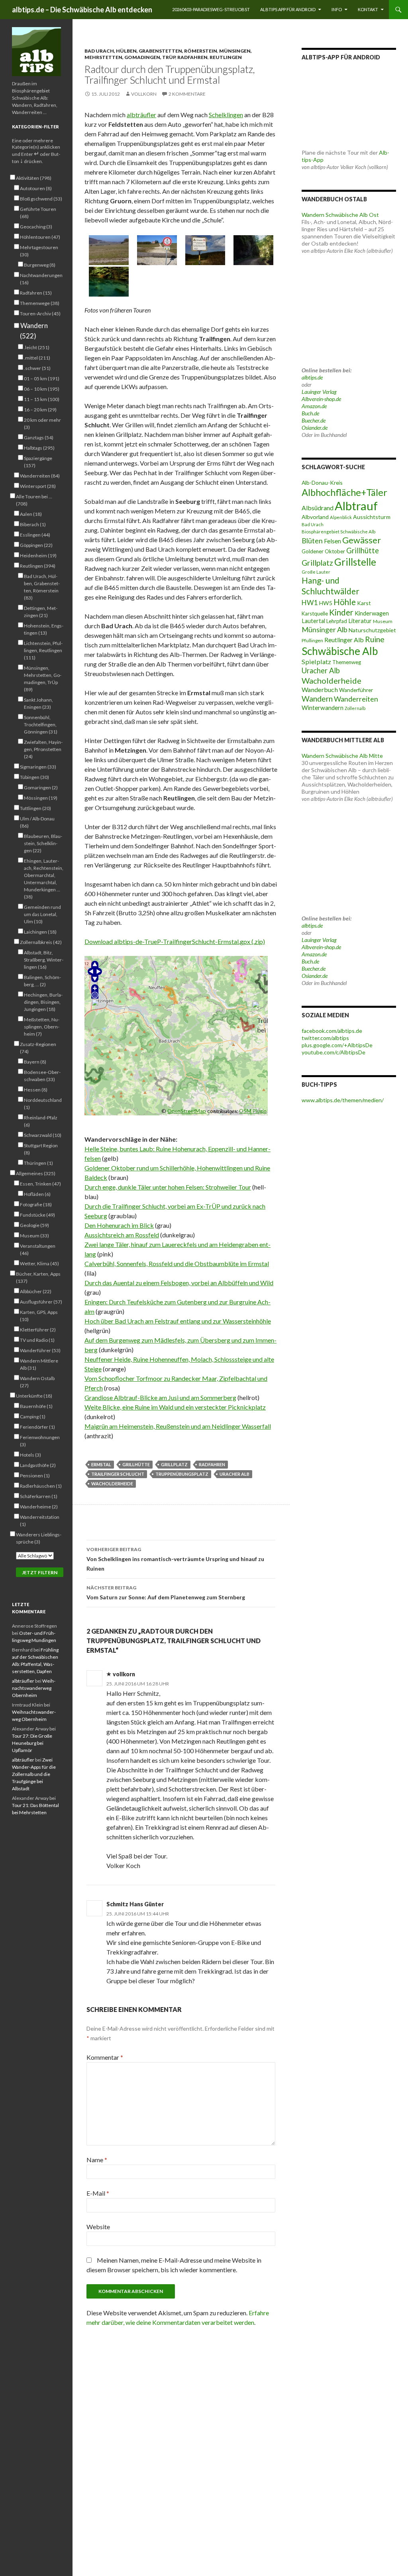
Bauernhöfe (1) (36, 1406)
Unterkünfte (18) (34, 1396)
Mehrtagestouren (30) (39, 251)
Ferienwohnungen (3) (40, 1441)
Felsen (332, 541)
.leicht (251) (37, 347)
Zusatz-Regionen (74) (38, 1048)
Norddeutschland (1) (43, 1104)
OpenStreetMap (187, 1111)
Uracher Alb (234, 1474)
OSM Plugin (253, 1111)
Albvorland (315, 517)
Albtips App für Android (288, 9)
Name (97, 2160)
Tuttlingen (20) (35, 808)
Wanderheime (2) (39, 1507)
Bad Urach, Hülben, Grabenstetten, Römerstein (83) (42, 587)
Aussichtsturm (372, 517)
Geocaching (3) (36, 227)
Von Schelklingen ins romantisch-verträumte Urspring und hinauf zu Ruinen (175, 1559)
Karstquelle (315, 614)
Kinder (341, 612)
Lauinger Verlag (319, 392)
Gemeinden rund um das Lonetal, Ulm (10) (42, 914)
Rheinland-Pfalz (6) (41, 1121)
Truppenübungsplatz (182, 1474)
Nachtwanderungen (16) (41, 279)
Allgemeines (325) (36, 1173)
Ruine (375, 639)
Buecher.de (314, 420)
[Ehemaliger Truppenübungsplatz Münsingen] (109, 250)
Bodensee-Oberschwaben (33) (42, 1076)
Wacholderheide (112, 1484)
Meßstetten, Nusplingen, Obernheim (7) (42, 1027)
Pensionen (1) (35, 1476)
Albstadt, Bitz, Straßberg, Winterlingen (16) (44, 960)
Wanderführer (356, 690)
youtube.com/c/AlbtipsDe (333, 1052)
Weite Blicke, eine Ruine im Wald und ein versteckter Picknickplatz (175, 1407)
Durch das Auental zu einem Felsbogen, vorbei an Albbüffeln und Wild (179, 1283)
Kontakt (368, 9)
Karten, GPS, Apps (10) (39, 1316)
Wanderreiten (356, 699)
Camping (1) (33, 1417)
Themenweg (347, 662)
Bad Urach (313, 524)
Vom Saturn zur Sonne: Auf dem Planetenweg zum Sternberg (166, 1593)
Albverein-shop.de (321, 399)
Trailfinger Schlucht (118, 1474)
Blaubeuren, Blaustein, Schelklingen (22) (43, 843)
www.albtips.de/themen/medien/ (343, 1100)
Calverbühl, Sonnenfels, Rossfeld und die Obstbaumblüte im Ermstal (177, 1263)
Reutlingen (226, 57)
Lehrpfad (337, 621)
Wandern (317, 699)
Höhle (345, 602)
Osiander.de (315, 428)
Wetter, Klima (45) (39, 1263)
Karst (364, 603)
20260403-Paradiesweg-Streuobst (211, 9)
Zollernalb (355, 708)
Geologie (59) (34, 1225)
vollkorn (144, 94)
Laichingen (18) (40, 932)
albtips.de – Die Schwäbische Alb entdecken (82, 10)
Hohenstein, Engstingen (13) (44, 629)
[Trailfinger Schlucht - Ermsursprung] (109, 282)
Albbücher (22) (36, 1291)
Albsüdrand (318, 508)
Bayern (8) (35, 1062)
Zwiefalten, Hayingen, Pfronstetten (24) (43, 749)
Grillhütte (136, 1464)
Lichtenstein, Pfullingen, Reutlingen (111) (43, 650)
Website (98, 2227)
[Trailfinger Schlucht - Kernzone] (253, 250)
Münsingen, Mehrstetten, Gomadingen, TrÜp (168, 54)
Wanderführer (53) (40, 1350)
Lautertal (313, 621)
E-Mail (98, 2193)
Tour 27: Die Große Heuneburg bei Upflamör (32, 1743)
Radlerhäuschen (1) (41, 1486)
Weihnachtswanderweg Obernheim (34, 1688)
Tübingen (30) (34, 777)
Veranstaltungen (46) (38, 1250)
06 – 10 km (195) (42, 389)
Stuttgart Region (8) (41, 1149)
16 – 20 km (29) (40, 410)
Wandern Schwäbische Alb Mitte (342, 756)
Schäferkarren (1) (39, 1496)
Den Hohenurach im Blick (119, 1225)
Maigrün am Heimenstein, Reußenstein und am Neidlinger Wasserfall (178, 1426)
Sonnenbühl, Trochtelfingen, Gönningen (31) (41, 725)
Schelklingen (226, 115)
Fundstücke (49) (37, 1215)
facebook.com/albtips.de (332, 1031)
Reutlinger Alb (344, 640)
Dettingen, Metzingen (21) (41, 612)
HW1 (310, 603)
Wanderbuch (320, 689)
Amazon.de (314, 406)
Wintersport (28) (38, 486)
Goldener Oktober (323, 551)
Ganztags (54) (39, 438)
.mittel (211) (37, 358)
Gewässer (362, 540)
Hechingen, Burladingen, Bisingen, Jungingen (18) (43, 1002)
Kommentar (105, 2057)
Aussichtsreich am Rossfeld (122, 1235)
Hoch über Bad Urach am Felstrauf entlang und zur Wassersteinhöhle (178, 1321)
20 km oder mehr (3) (42, 424)
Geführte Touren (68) (38, 213)
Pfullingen (312, 640)
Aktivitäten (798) (34, 178)
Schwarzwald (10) (43, 1135)
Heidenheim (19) (38, 556)
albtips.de (312, 377)
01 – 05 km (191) (42, 379)
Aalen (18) (31, 514)
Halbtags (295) (39, 448)
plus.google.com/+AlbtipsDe (337, 1045)
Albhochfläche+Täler (344, 492)
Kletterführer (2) (38, 1330)
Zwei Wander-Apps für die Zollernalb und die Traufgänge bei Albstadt (34, 1774)
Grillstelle (355, 562)
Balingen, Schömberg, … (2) (42, 981)
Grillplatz (174, 1464)
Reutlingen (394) (38, 566)
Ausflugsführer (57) (41, 1302)
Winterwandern (323, 708)
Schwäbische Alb (340, 651)
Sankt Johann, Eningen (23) (38, 703)
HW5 (326, 603)
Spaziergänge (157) (38, 462)
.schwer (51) (37, 368)
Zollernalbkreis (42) (41, 942)
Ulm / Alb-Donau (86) (37, 822)
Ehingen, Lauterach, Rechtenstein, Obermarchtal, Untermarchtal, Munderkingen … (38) (44, 879)
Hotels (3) (30, 1455)
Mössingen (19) (41, 798)
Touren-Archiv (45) (40, 314)
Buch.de (310, 413)
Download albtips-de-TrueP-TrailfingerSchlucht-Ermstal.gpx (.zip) (175, 941)
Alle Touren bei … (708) (34, 500)
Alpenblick (341, 517)
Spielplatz (316, 662)
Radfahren (192, 57)
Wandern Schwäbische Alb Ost (340, 215)
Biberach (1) (33, 524)
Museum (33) (34, 1236)
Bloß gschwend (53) (41, 199)
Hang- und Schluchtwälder (331, 586)
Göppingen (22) (36, 545)
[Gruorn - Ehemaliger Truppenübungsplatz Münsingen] (157, 250)
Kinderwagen (372, 613)
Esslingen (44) (35, 535)
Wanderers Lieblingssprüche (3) (39, 1538)
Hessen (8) (36, 1090)
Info (337, 9)
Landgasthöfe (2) (38, 1465)
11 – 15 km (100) (42, 399)
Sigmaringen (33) (38, 767)
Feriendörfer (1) (37, 1427)
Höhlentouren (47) (40, 237)
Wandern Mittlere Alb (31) (39, 1364)
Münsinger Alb (325, 629)
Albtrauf (356, 506)
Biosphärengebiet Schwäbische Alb (338, 532)
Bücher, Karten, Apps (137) (38, 1277)
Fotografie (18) (36, 1204)
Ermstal (101, 1464)
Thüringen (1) (38, 1163)
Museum (383, 621)
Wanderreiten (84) (40, 476)
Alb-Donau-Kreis (322, 483)
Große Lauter (316, 572)
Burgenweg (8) (40, 265)
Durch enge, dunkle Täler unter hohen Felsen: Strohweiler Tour (168, 1187)
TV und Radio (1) (37, 1340)
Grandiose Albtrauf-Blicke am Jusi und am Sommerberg (160, 1397)
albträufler (141, 115)
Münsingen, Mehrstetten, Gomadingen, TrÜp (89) (43, 679)
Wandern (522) (34, 331)
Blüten (312, 541)
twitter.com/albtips (325, 1038)
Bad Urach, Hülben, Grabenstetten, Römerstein (151, 51)
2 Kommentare (187, 94)
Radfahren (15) (36, 293)
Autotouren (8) (36, 188)
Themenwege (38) (40, 303)
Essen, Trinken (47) (40, 1184)
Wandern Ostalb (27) (37, 1382)
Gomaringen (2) (41, 788)
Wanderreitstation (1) (40, 1521)
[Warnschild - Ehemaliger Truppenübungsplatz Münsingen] (205, 250)
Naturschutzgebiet (372, 630)
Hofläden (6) (37, 1194)
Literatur (360, 621)
